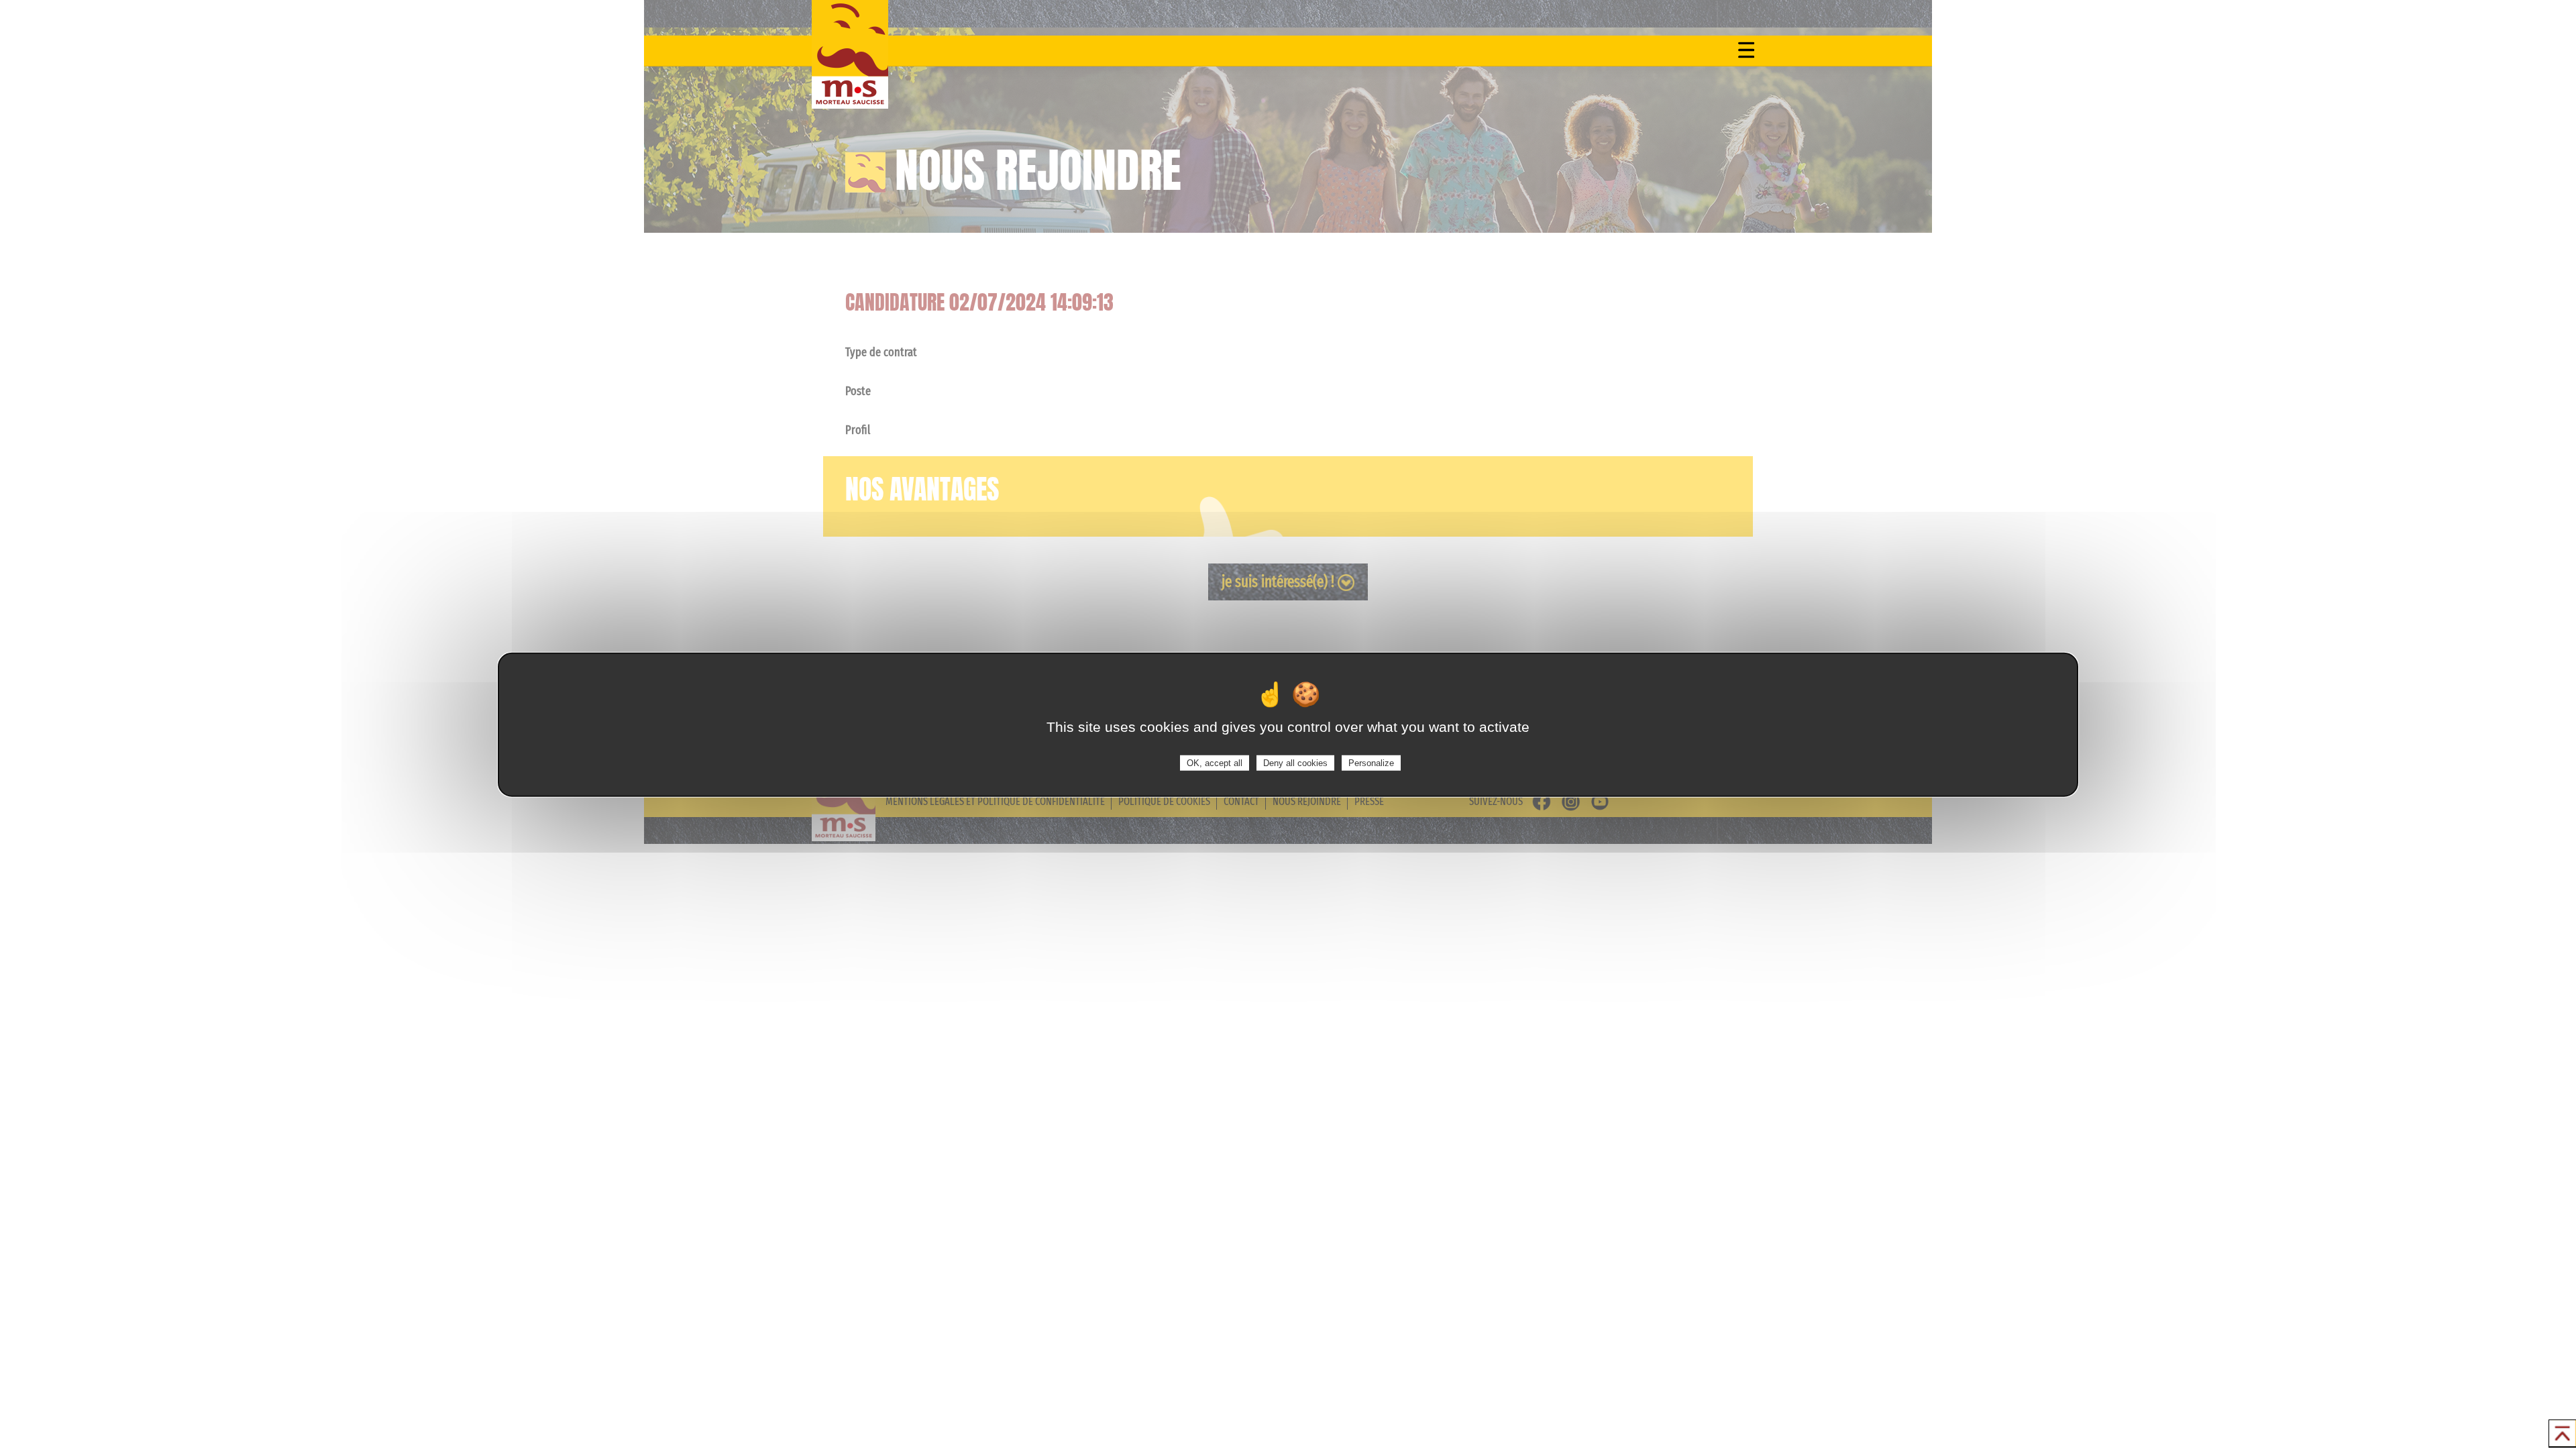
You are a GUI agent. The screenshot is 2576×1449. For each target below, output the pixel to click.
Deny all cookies (1295, 762)
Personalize (1371, 762)
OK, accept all (1215, 762)
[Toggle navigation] (1746, 50)
